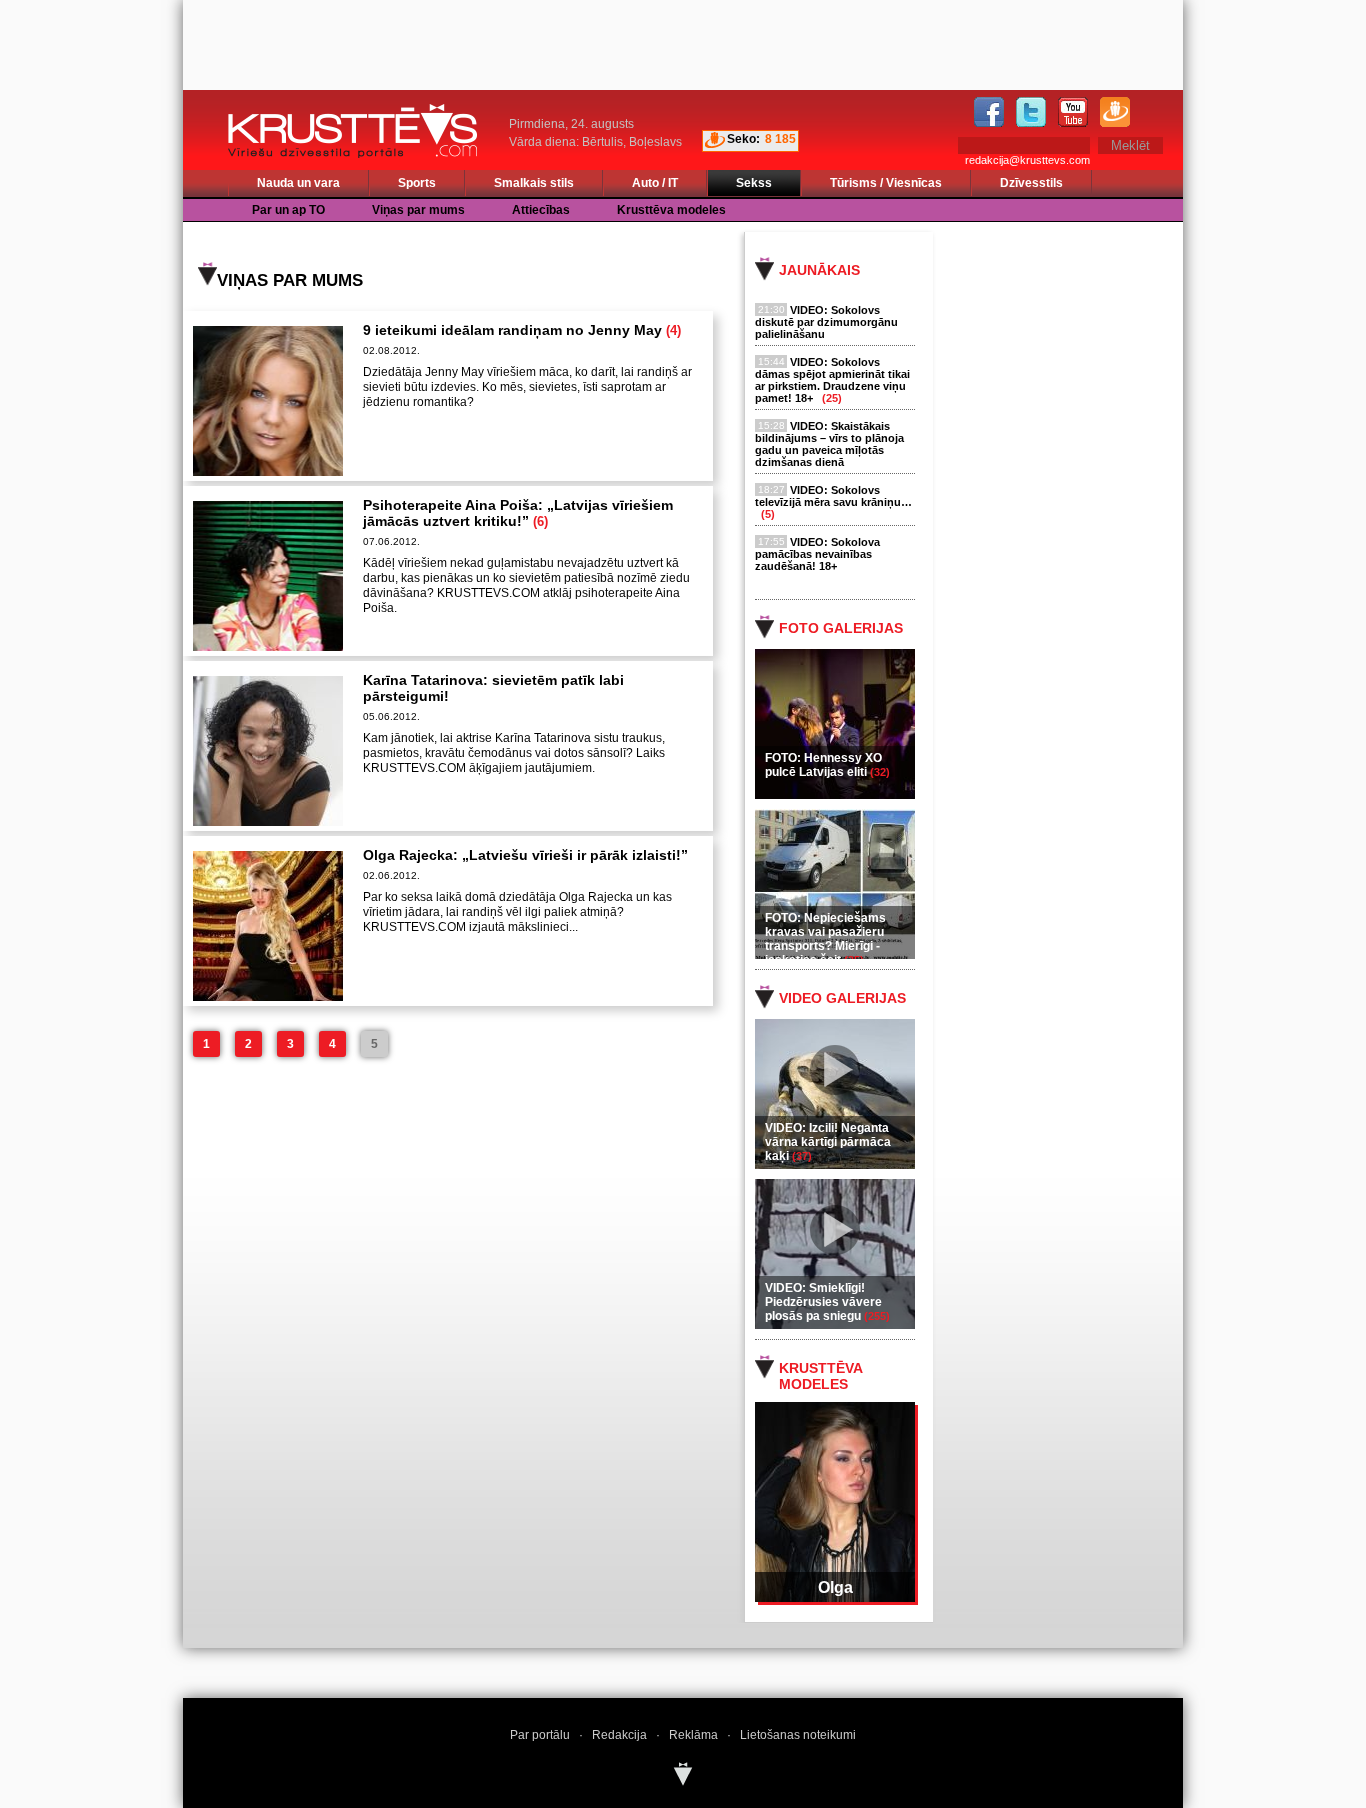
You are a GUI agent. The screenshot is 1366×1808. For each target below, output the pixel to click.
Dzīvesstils (1031, 183)
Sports (417, 183)
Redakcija (619, 1735)
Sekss (754, 183)
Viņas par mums (418, 210)
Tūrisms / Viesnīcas (886, 183)
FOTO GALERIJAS (841, 628)
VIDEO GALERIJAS (842, 998)
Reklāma (693, 1735)
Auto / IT (655, 183)
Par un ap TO (288, 210)
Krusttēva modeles (671, 210)
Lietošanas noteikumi (798, 1735)
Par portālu (540, 1735)
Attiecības (541, 210)
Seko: (743, 139)
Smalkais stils (534, 183)
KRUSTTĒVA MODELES (820, 1376)
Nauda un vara (298, 183)
